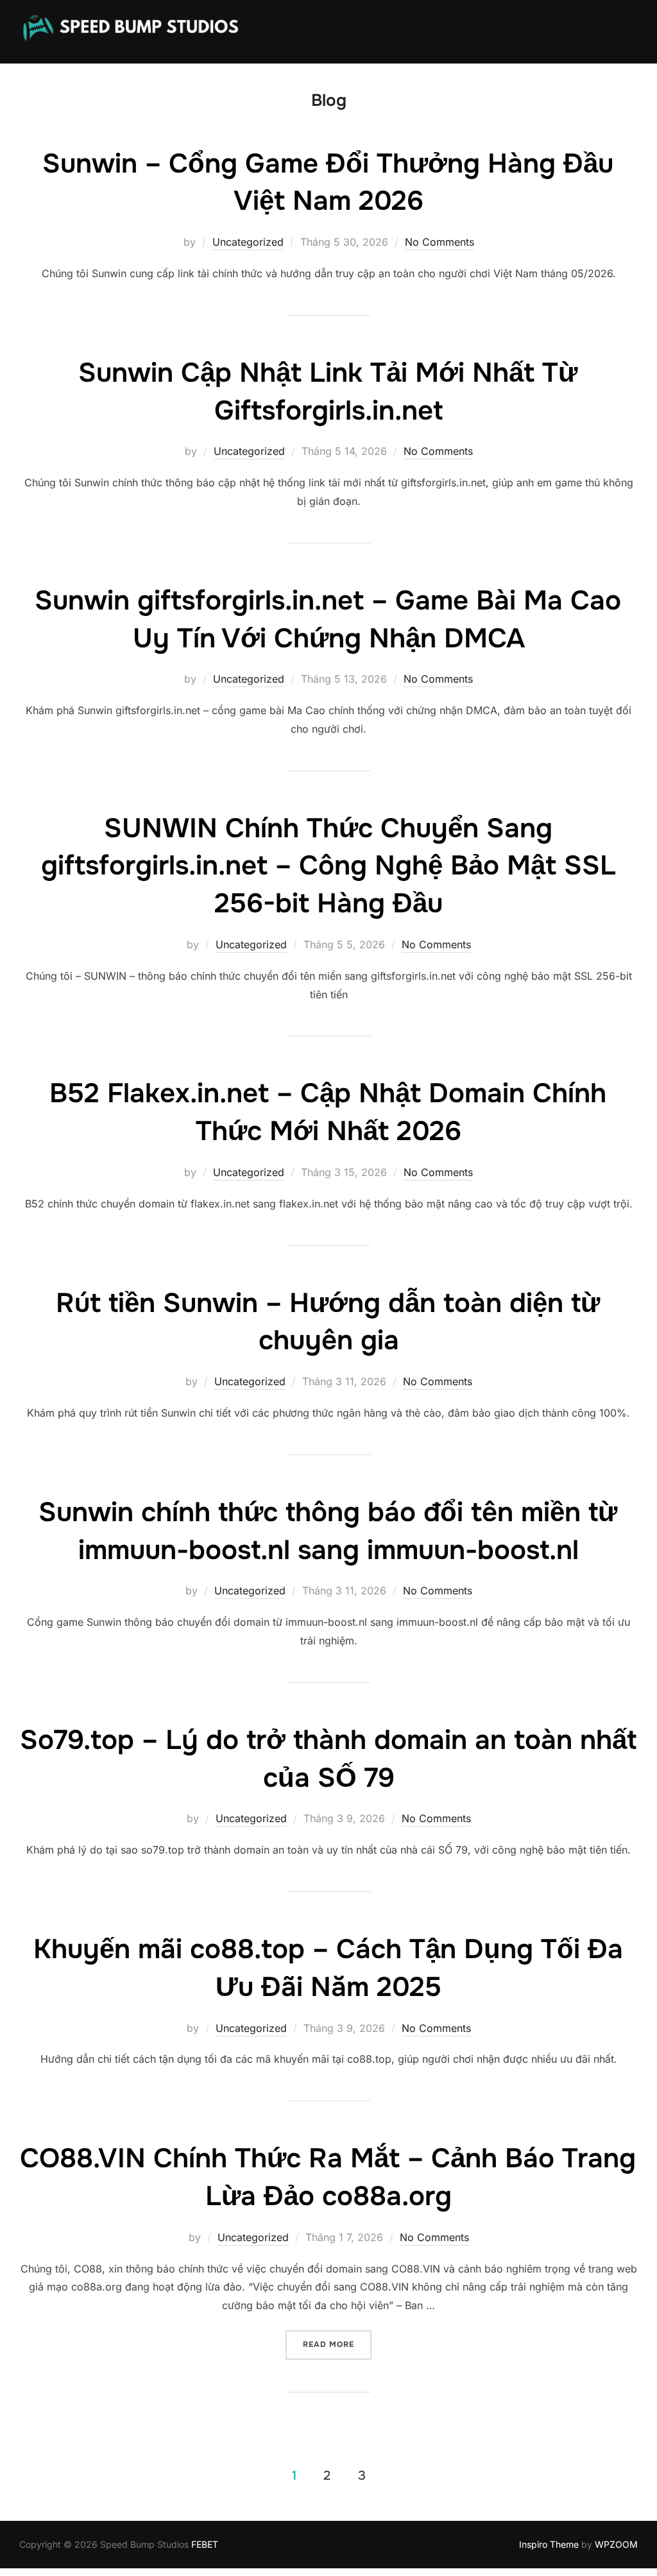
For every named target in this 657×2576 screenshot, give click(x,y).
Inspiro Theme (549, 2544)
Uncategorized (248, 242)
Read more (337, 2344)
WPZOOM (616, 2544)
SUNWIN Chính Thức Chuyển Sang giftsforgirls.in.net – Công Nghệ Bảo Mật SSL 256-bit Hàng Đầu (328, 866)
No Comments (439, 242)
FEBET (205, 2544)
